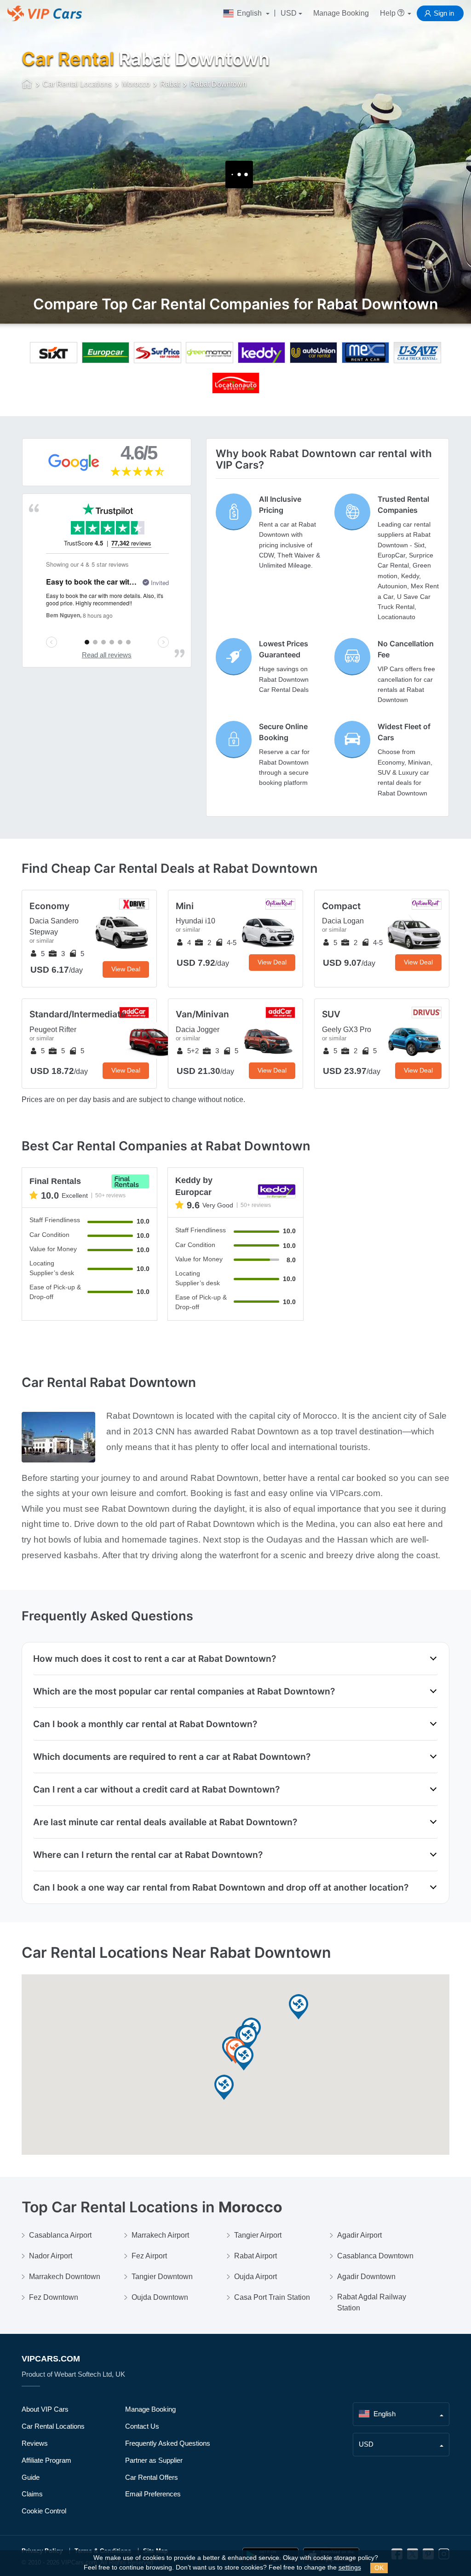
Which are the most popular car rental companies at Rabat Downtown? (184, 1691)
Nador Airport (51, 2256)
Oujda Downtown (160, 2297)
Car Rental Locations (53, 2426)
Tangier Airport (258, 2235)
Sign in (444, 13)
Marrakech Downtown (65, 2277)
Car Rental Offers (152, 2477)
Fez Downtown (54, 2297)
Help (389, 13)
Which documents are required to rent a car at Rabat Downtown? (172, 1757)
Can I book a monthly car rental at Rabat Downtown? (145, 1724)
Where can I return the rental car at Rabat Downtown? (148, 1855)
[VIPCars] (27, 85)
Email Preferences (153, 2494)
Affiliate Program (46, 2460)
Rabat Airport (256, 2256)
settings (350, 2567)
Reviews (35, 2443)
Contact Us (142, 2426)
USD (289, 13)
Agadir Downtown (366, 2277)
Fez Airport (149, 2256)
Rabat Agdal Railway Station (372, 2302)
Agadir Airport (359, 2235)
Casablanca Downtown (375, 2256)
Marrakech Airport (160, 2235)
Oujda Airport (256, 2277)
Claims (32, 2494)
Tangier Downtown (162, 2277)
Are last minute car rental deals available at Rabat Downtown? (165, 1822)
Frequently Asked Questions (168, 2443)
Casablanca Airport (60, 2235)
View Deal (126, 969)
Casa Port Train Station (272, 2297)
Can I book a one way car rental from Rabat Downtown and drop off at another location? (221, 1887)
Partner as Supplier (154, 2460)
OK (379, 2568)
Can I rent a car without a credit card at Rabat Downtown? (156, 1789)
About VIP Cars (45, 2409)
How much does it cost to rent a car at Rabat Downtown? (155, 1659)
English (249, 13)
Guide (31, 2477)
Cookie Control (44, 2511)
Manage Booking (341, 13)
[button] (299, 2007)
